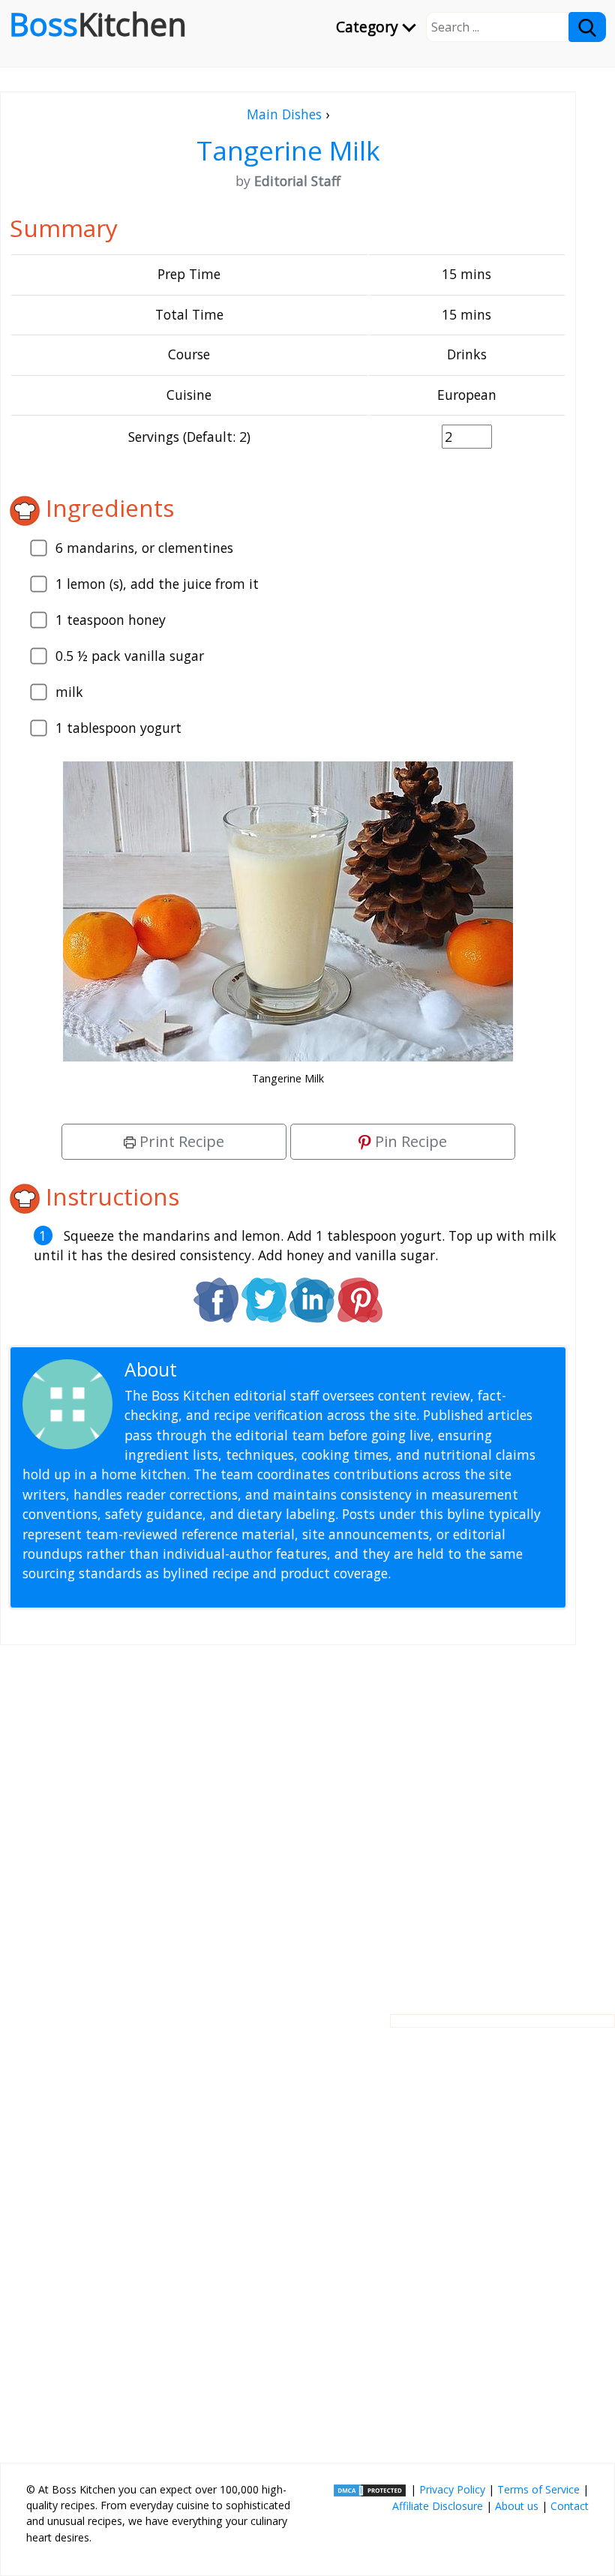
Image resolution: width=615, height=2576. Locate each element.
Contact (570, 2506)
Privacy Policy (452, 2489)
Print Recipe (180, 1141)
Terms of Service (538, 2489)
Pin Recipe (409, 1141)
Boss (98, 24)
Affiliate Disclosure (438, 2506)
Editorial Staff (240, 1369)
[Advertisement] (288, 1818)
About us (517, 2506)
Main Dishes (284, 114)
